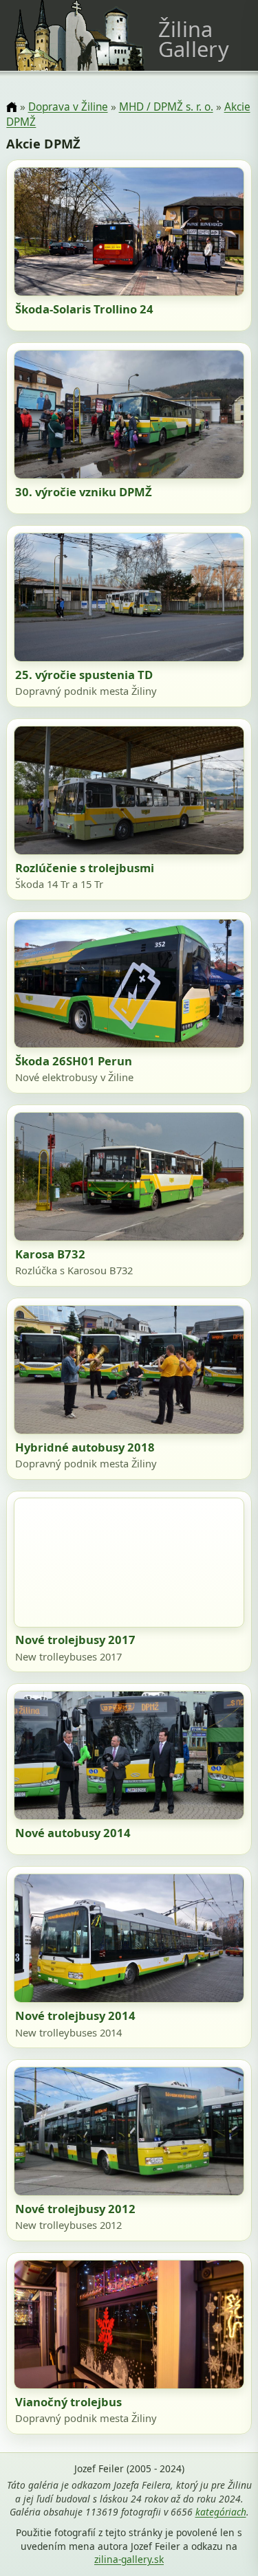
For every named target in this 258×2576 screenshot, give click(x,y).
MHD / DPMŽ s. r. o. (166, 107)
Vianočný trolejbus (68, 2402)
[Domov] (11, 108)
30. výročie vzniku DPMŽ (84, 492)
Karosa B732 (50, 1254)
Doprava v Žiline (68, 107)
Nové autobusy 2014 (73, 1833)
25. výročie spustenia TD (84, 675)
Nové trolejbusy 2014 (75, 2016)
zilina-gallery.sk (129, 2559)
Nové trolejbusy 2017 (75, 1640)
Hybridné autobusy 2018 (85, 1447)
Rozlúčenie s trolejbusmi (85, 868)
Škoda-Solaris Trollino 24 (84, 309)
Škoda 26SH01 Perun (74, 1061)
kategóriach (221, 2512)
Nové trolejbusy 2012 (75, 2209)
